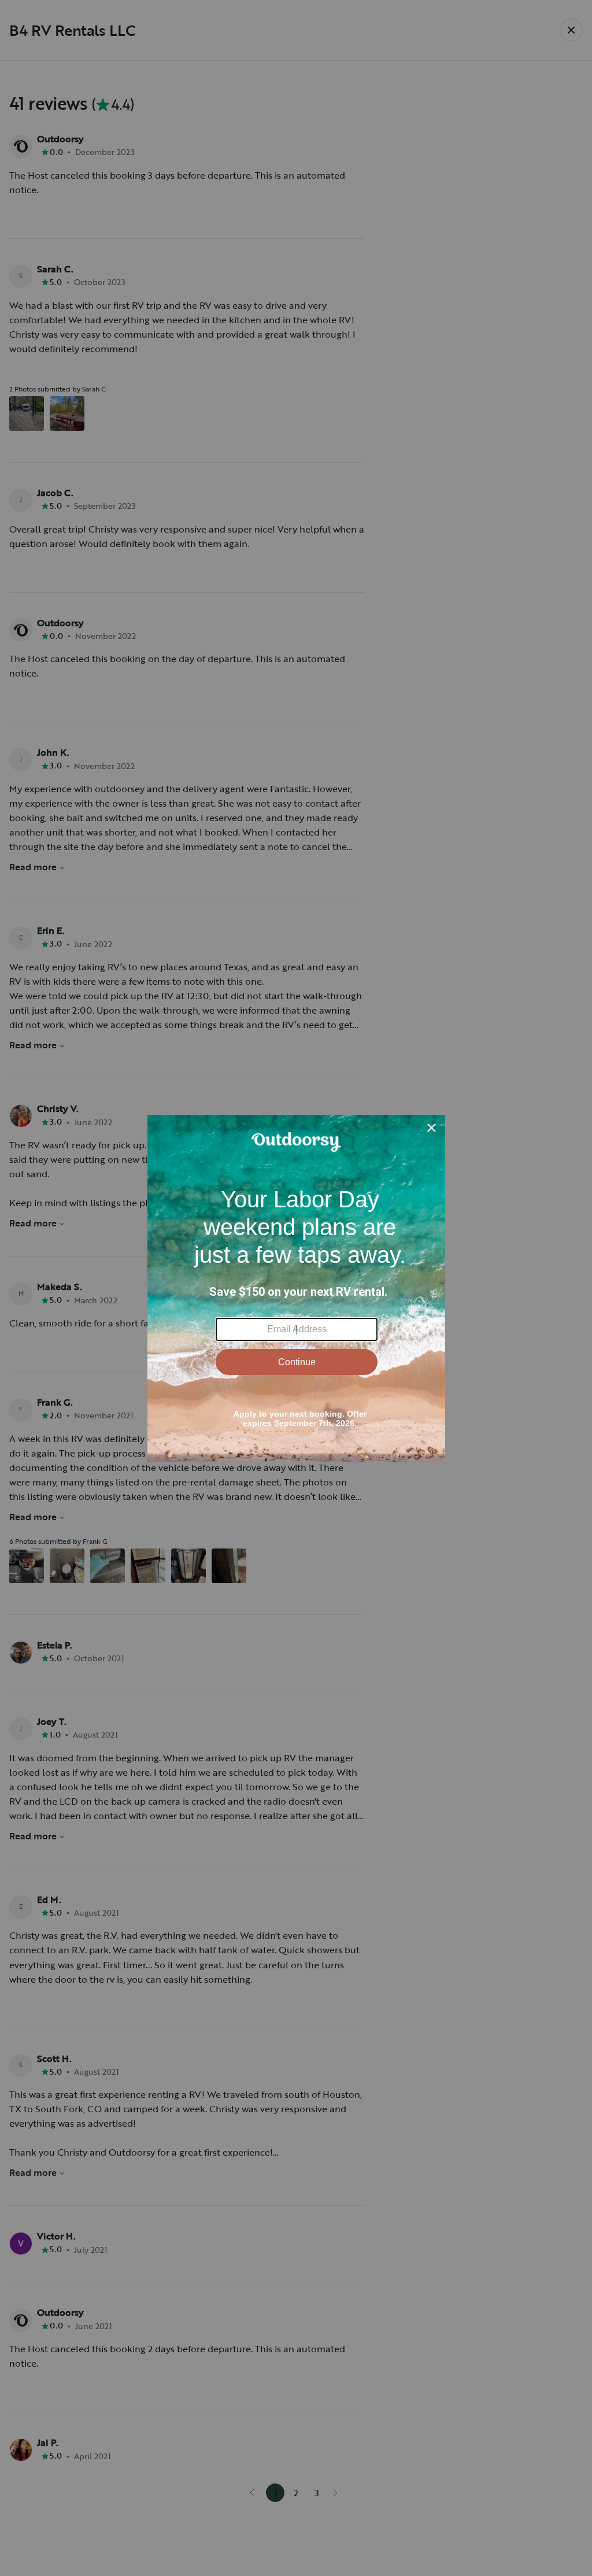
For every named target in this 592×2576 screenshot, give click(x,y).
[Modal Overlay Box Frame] (296, 1288)
